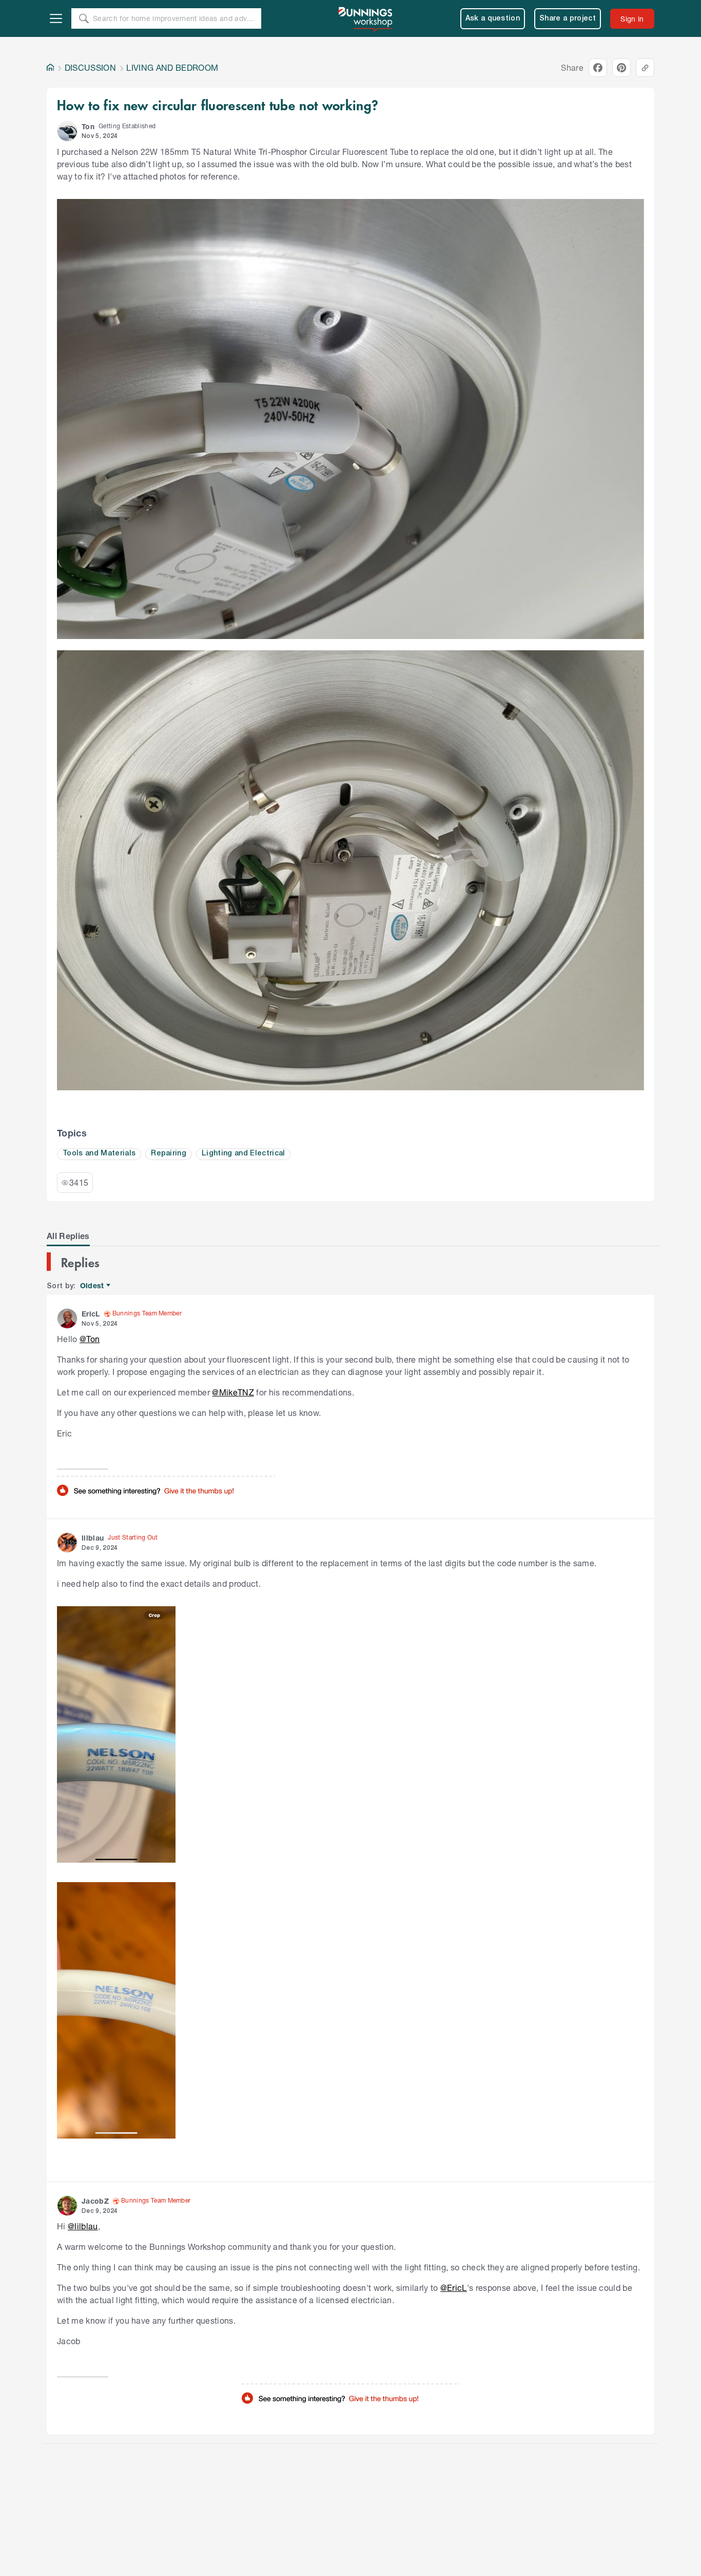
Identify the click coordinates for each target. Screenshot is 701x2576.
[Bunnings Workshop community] (366, 18)
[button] (67, 131)
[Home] (50, 68)
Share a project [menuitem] (568, 19)
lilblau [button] (93, 1538)
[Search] (84, 18)
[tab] (68, 1236)
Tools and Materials (99, 1154)
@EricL (454, 2288)
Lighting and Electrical (243, 1154)
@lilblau (83, 2226)
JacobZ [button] (95, 2201)
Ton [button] (88, 126)
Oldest (93, 1286)
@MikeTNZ (233, 1392)
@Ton (90, 1339)
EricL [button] (91, 1314)
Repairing (169, 1154)
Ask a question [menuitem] (493, 19)
